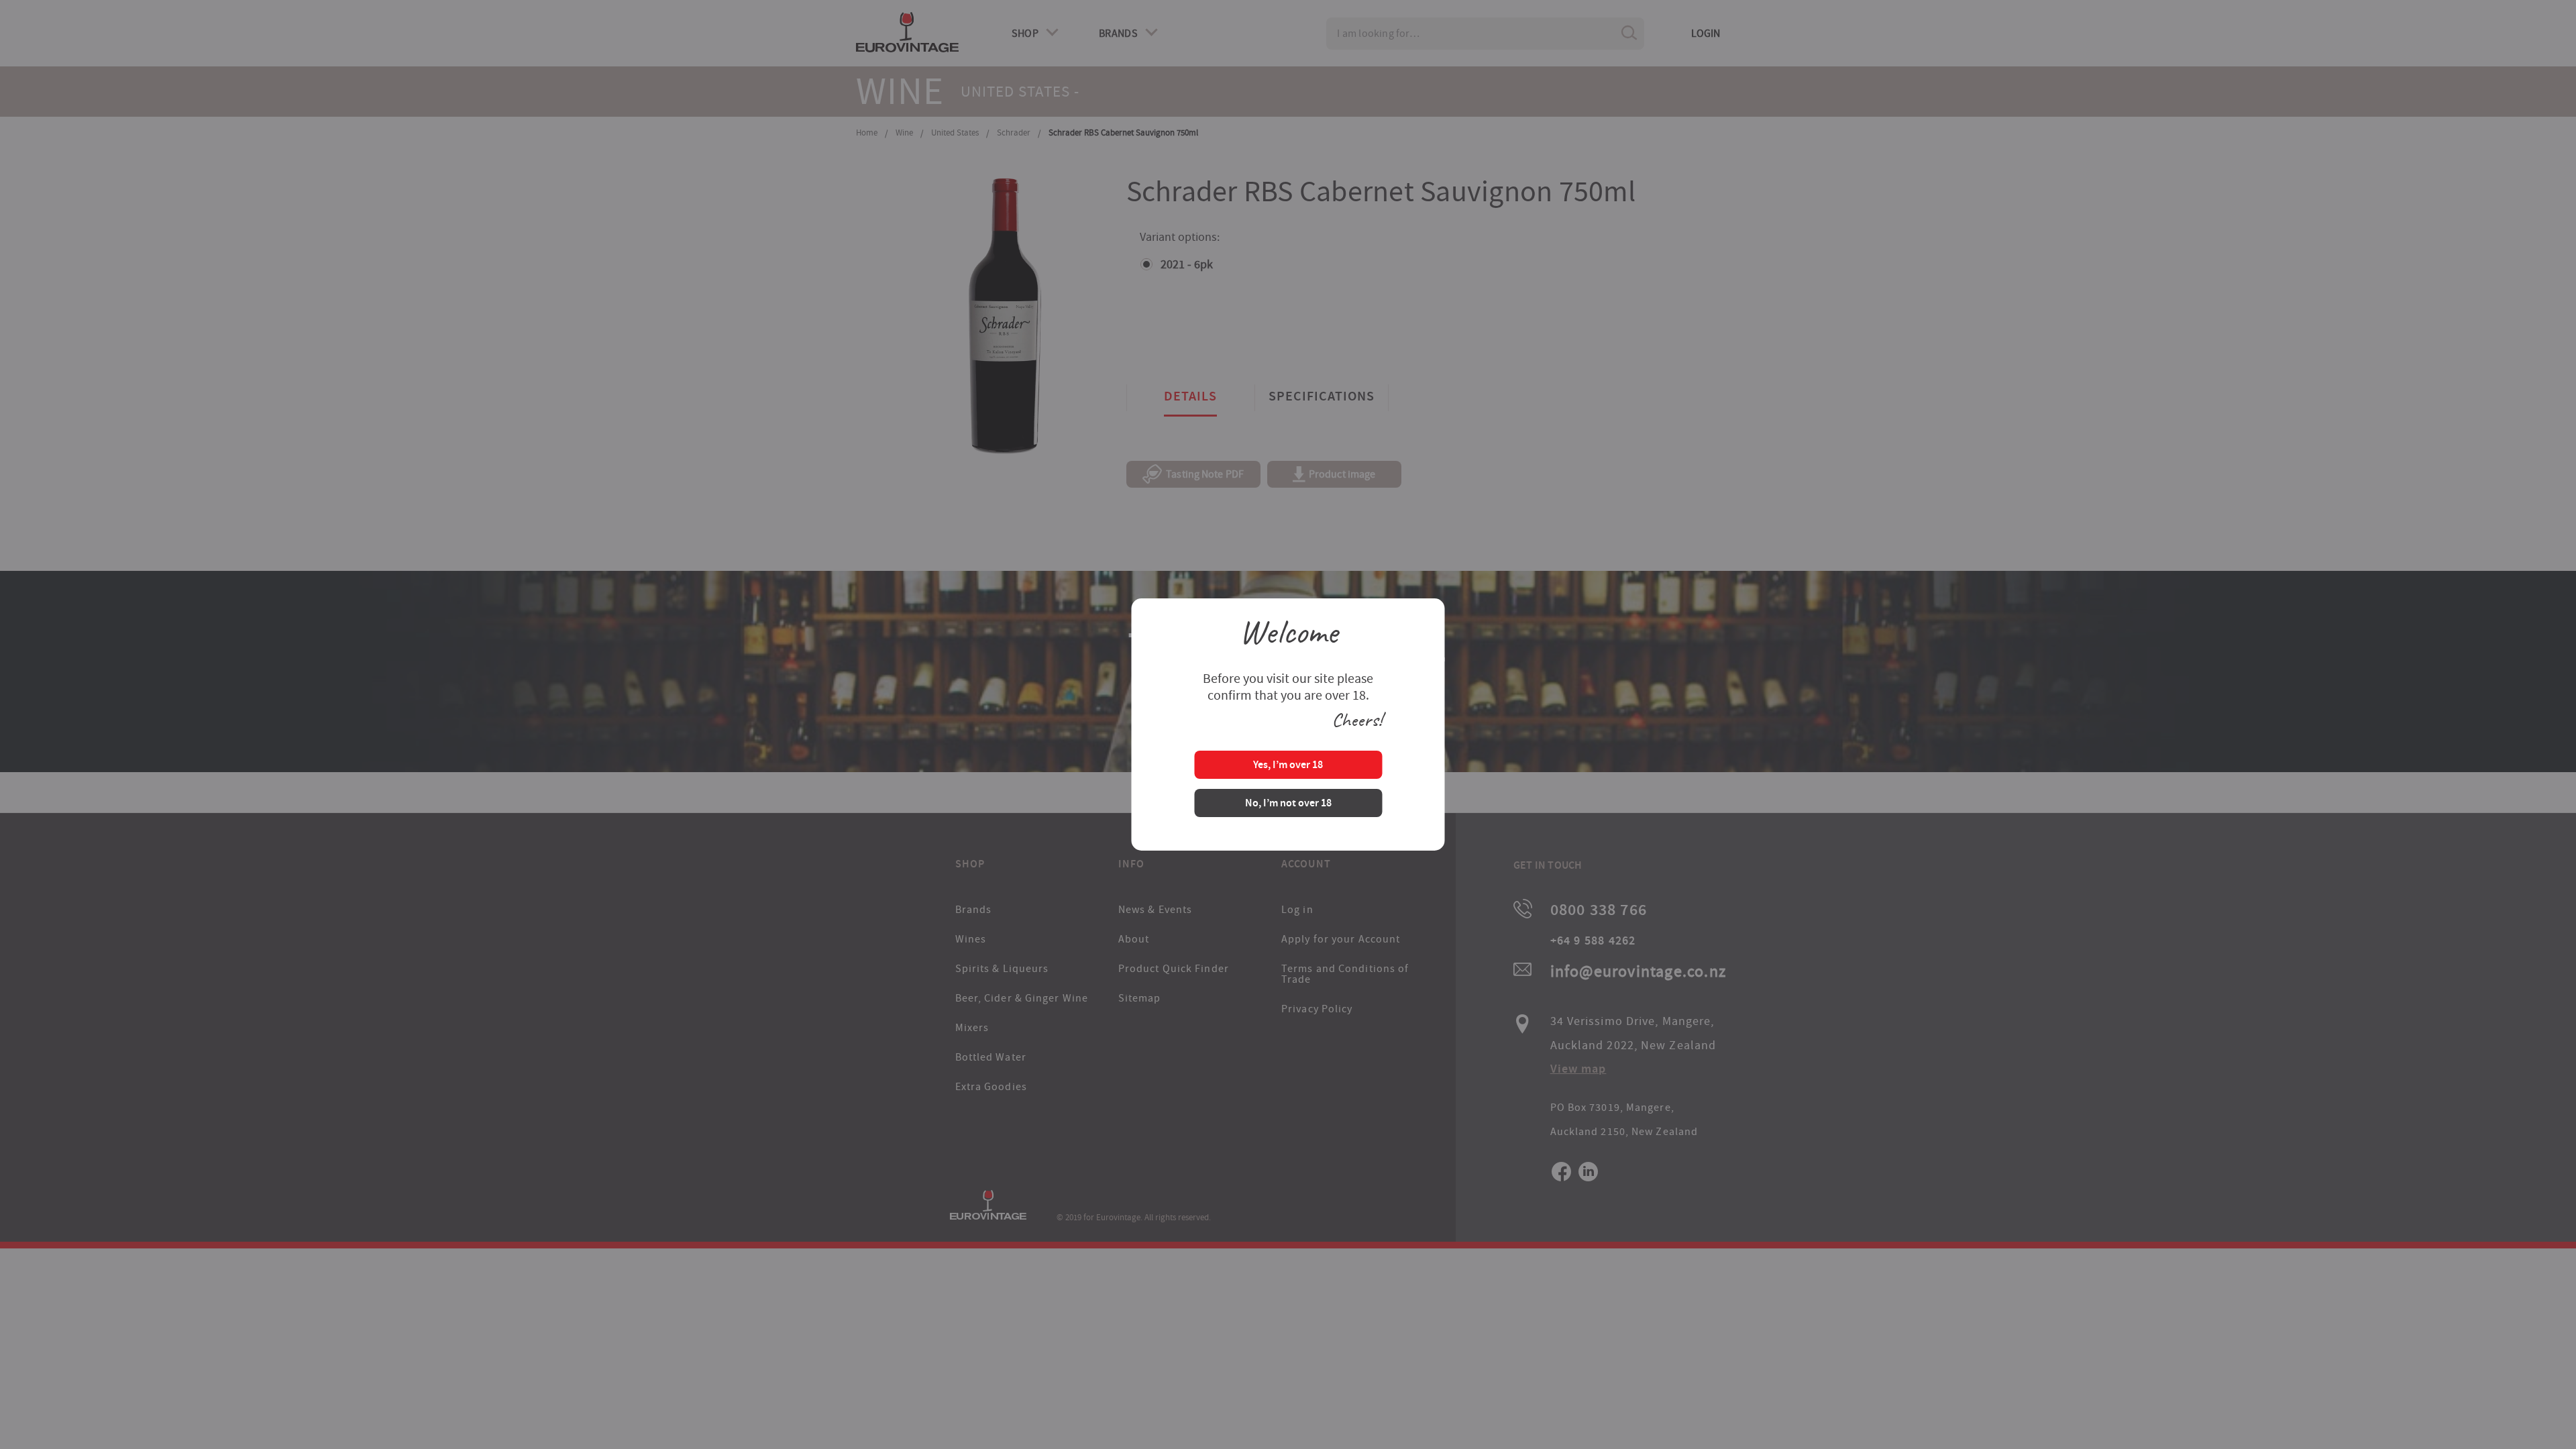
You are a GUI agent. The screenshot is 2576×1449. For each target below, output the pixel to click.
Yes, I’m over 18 (1288, 766)
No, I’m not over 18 (1288, 804)
